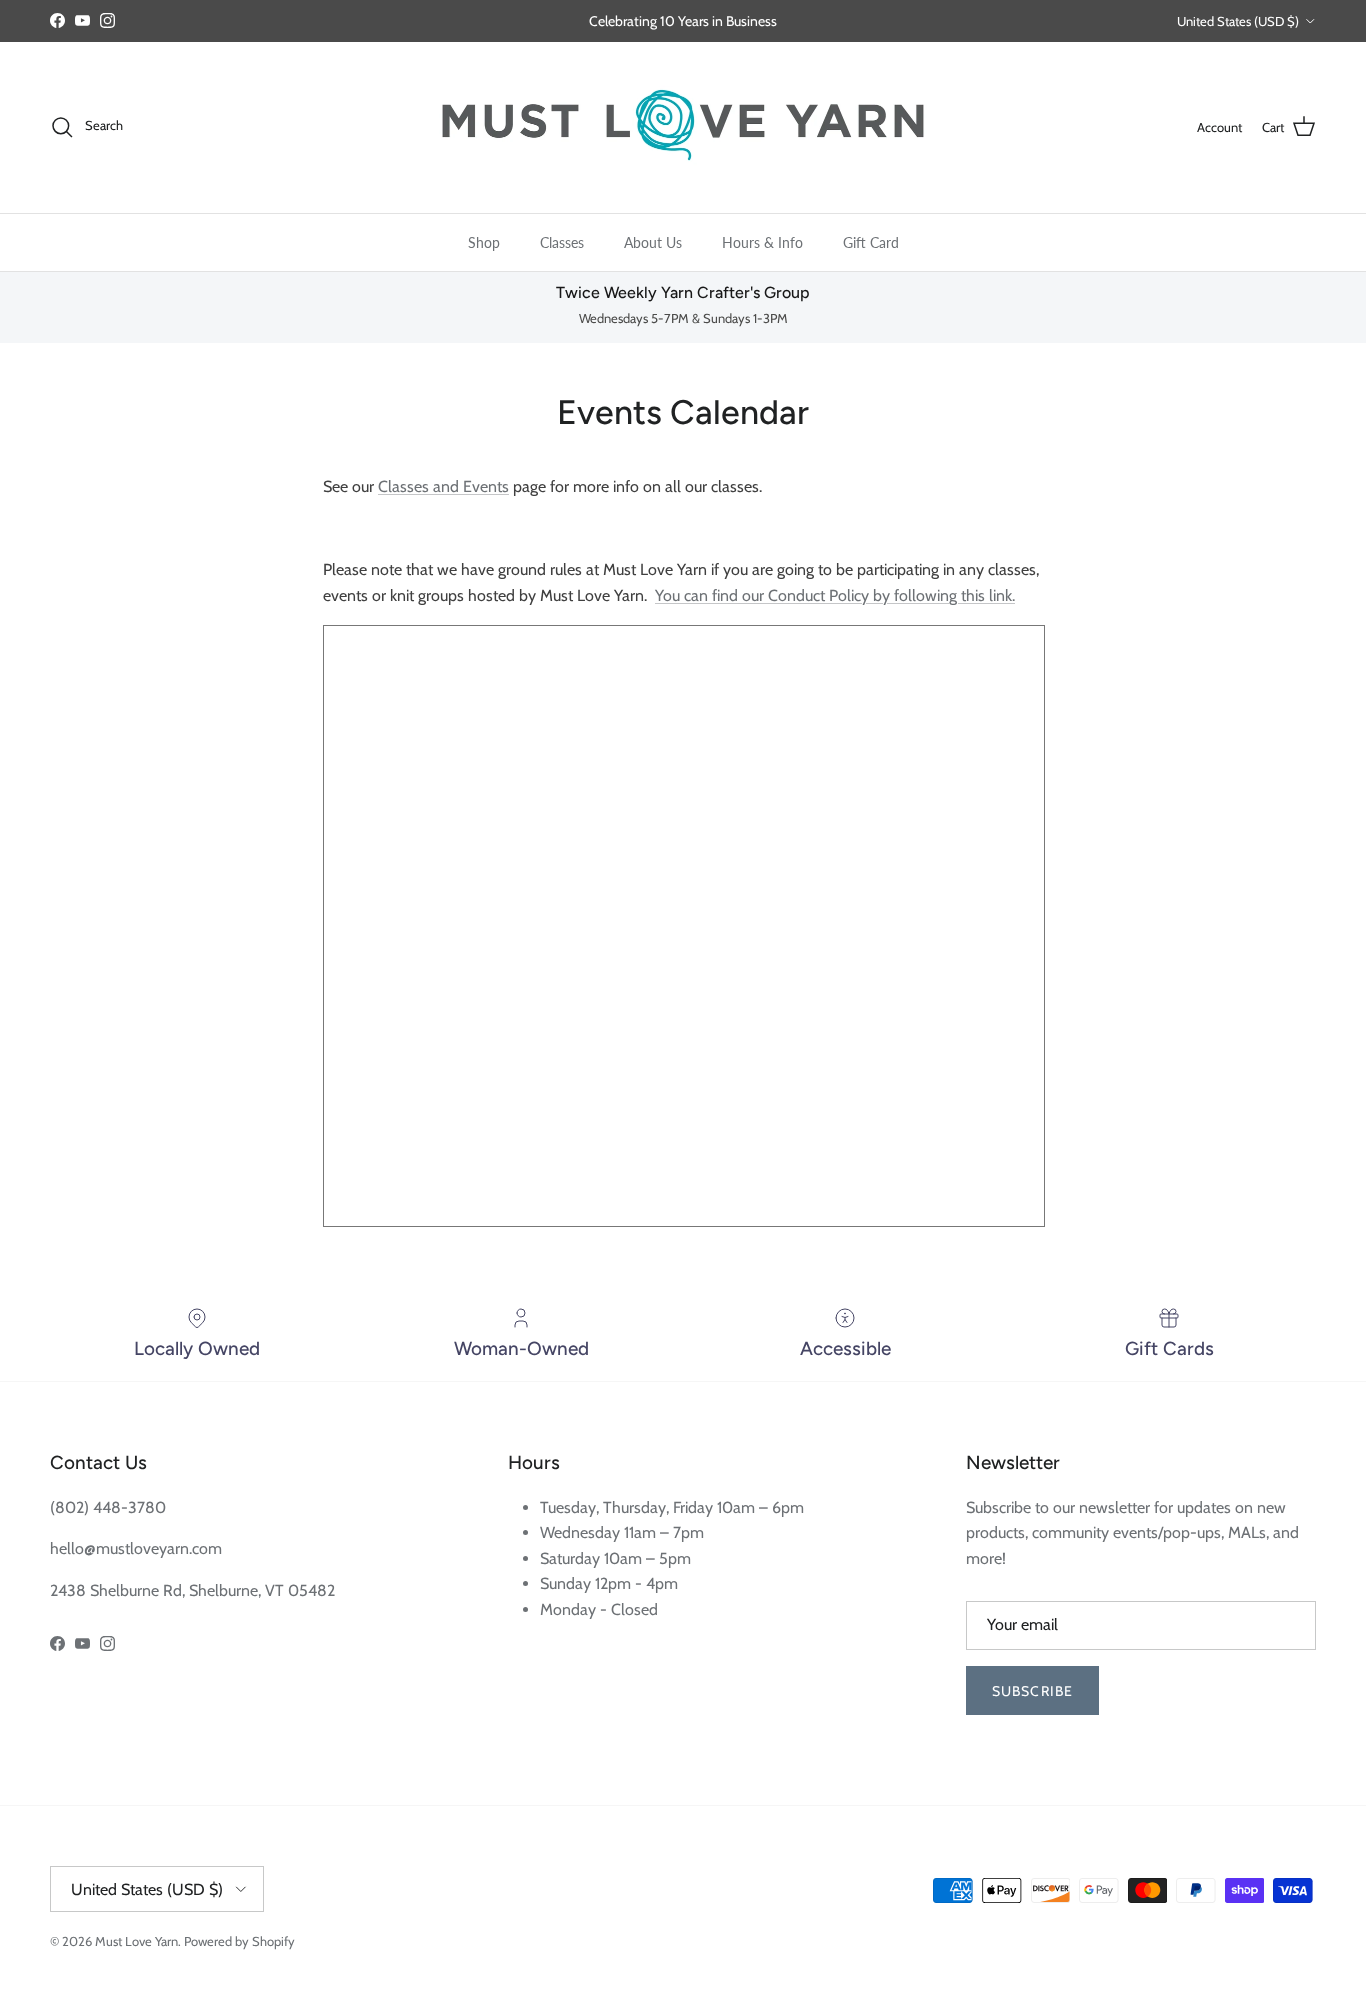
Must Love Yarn (136, 1941)
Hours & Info (762, 241)
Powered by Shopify (239, 1941)
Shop (484, 241)
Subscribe (1032, 1691)
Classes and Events (443, 486)
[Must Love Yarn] (683, 127)
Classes (562, 241)
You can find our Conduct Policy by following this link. (835, 595)
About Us (653, 241)
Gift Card (871, 241)
